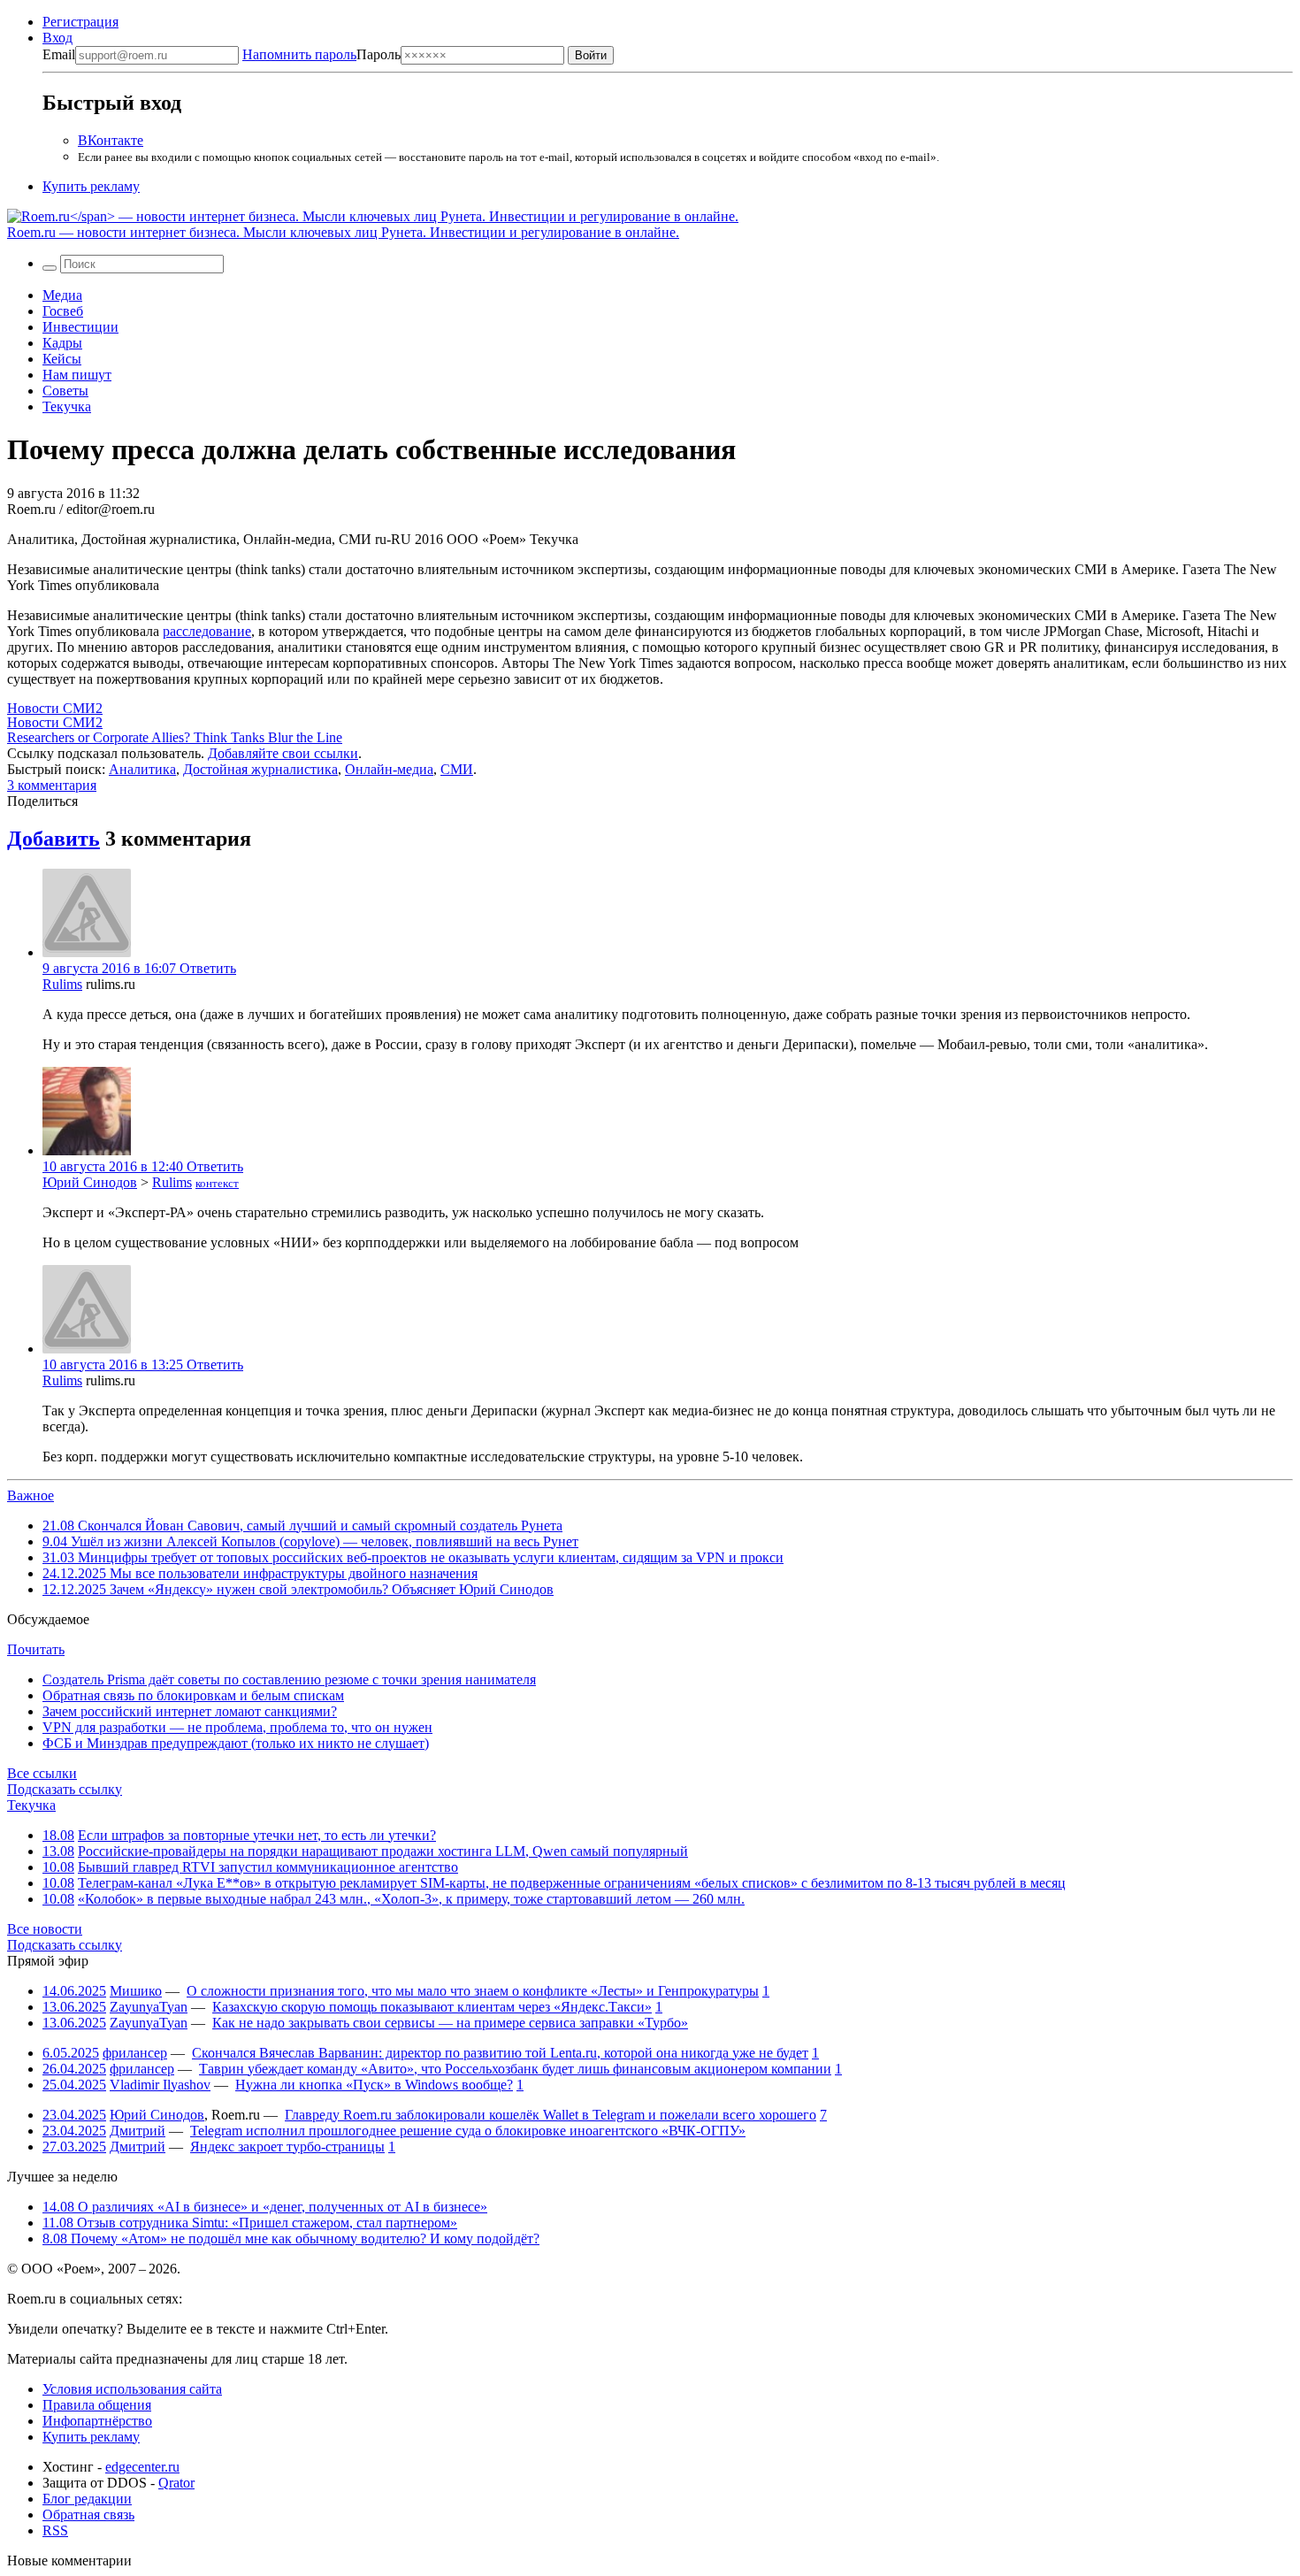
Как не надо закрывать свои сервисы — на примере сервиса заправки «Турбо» (450, 2023)
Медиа (62, 295)
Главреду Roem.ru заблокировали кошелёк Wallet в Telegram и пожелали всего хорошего (551, 2115)
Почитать (36, 1649)
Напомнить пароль (299, 54)
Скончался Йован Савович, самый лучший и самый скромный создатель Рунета (302, 1526)
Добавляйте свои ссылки (283, 753)
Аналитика (142, 769)
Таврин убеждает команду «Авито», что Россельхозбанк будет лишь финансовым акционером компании (515, 2069)
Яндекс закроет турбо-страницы (287, 2147)
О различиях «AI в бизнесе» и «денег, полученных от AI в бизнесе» (265, 2207)
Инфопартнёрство (97, 2421)
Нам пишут (77, 375)
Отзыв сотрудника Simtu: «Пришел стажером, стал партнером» (250, 2223)
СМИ (457, 769)
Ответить (208, 968)
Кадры (62, 343)
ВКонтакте (111, 140)
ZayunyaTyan (149, 2007)
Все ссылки (42, 1773)
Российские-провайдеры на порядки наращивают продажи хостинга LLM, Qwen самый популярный (383, 1851)
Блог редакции (87, 2499)
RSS (55, 2530)
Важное (31, 1495)
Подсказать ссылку (65, 1789)
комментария (52, 785)
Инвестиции (80, 327)
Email (59, 54)
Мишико (136, 1991)
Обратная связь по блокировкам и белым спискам (193, 1695)
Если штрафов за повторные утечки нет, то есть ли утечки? (257, 1835)
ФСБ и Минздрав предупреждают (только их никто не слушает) (236, 1743)
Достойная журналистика (260, 769)
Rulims (62, 984)
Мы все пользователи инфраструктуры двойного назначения (260, 1573)
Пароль (321, 54)
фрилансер (135, 2053)
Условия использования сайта (132, 2389)
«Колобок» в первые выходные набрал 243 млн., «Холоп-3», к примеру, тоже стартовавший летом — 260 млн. (411, 1899)
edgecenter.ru (142, 2467)
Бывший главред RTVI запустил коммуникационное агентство (268, 1867)
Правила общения (97, 2405)
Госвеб (63, 311)
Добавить (54, 839)
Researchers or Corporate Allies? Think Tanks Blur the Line (175, 737)
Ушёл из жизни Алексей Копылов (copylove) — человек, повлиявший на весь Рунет (310, 1541)
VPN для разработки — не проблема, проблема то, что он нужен (237, 1727)
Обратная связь (88, 2515)
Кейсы (62, 359)
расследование (207, 631)
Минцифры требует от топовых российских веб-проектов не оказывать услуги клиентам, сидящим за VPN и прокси (413, 1557)
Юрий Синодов (90, 1182)
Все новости (45, 1929)
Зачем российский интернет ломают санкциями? (190, 1711)
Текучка (67, 406)
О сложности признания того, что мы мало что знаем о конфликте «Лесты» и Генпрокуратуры (473, 1991)
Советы (65, 391)
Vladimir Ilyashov (160, 2085)
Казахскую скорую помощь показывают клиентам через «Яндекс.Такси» (432, 2007)
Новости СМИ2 (55, 708)
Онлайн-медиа (389, 769)
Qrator (176, 2483)
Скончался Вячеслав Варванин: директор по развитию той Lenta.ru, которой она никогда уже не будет (500, 2053)
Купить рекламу (91, 186)
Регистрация (80, 22)
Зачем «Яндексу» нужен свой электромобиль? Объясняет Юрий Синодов (298, 1589)
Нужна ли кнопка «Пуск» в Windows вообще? (374, 2085)
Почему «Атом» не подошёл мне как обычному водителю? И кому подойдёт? (291, 2239)
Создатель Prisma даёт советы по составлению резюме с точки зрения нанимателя (289, 1679)
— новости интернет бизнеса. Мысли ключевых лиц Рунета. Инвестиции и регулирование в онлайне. (343, 232)
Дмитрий (138, 2131)
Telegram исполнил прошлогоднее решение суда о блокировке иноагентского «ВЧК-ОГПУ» (468, 2131)
